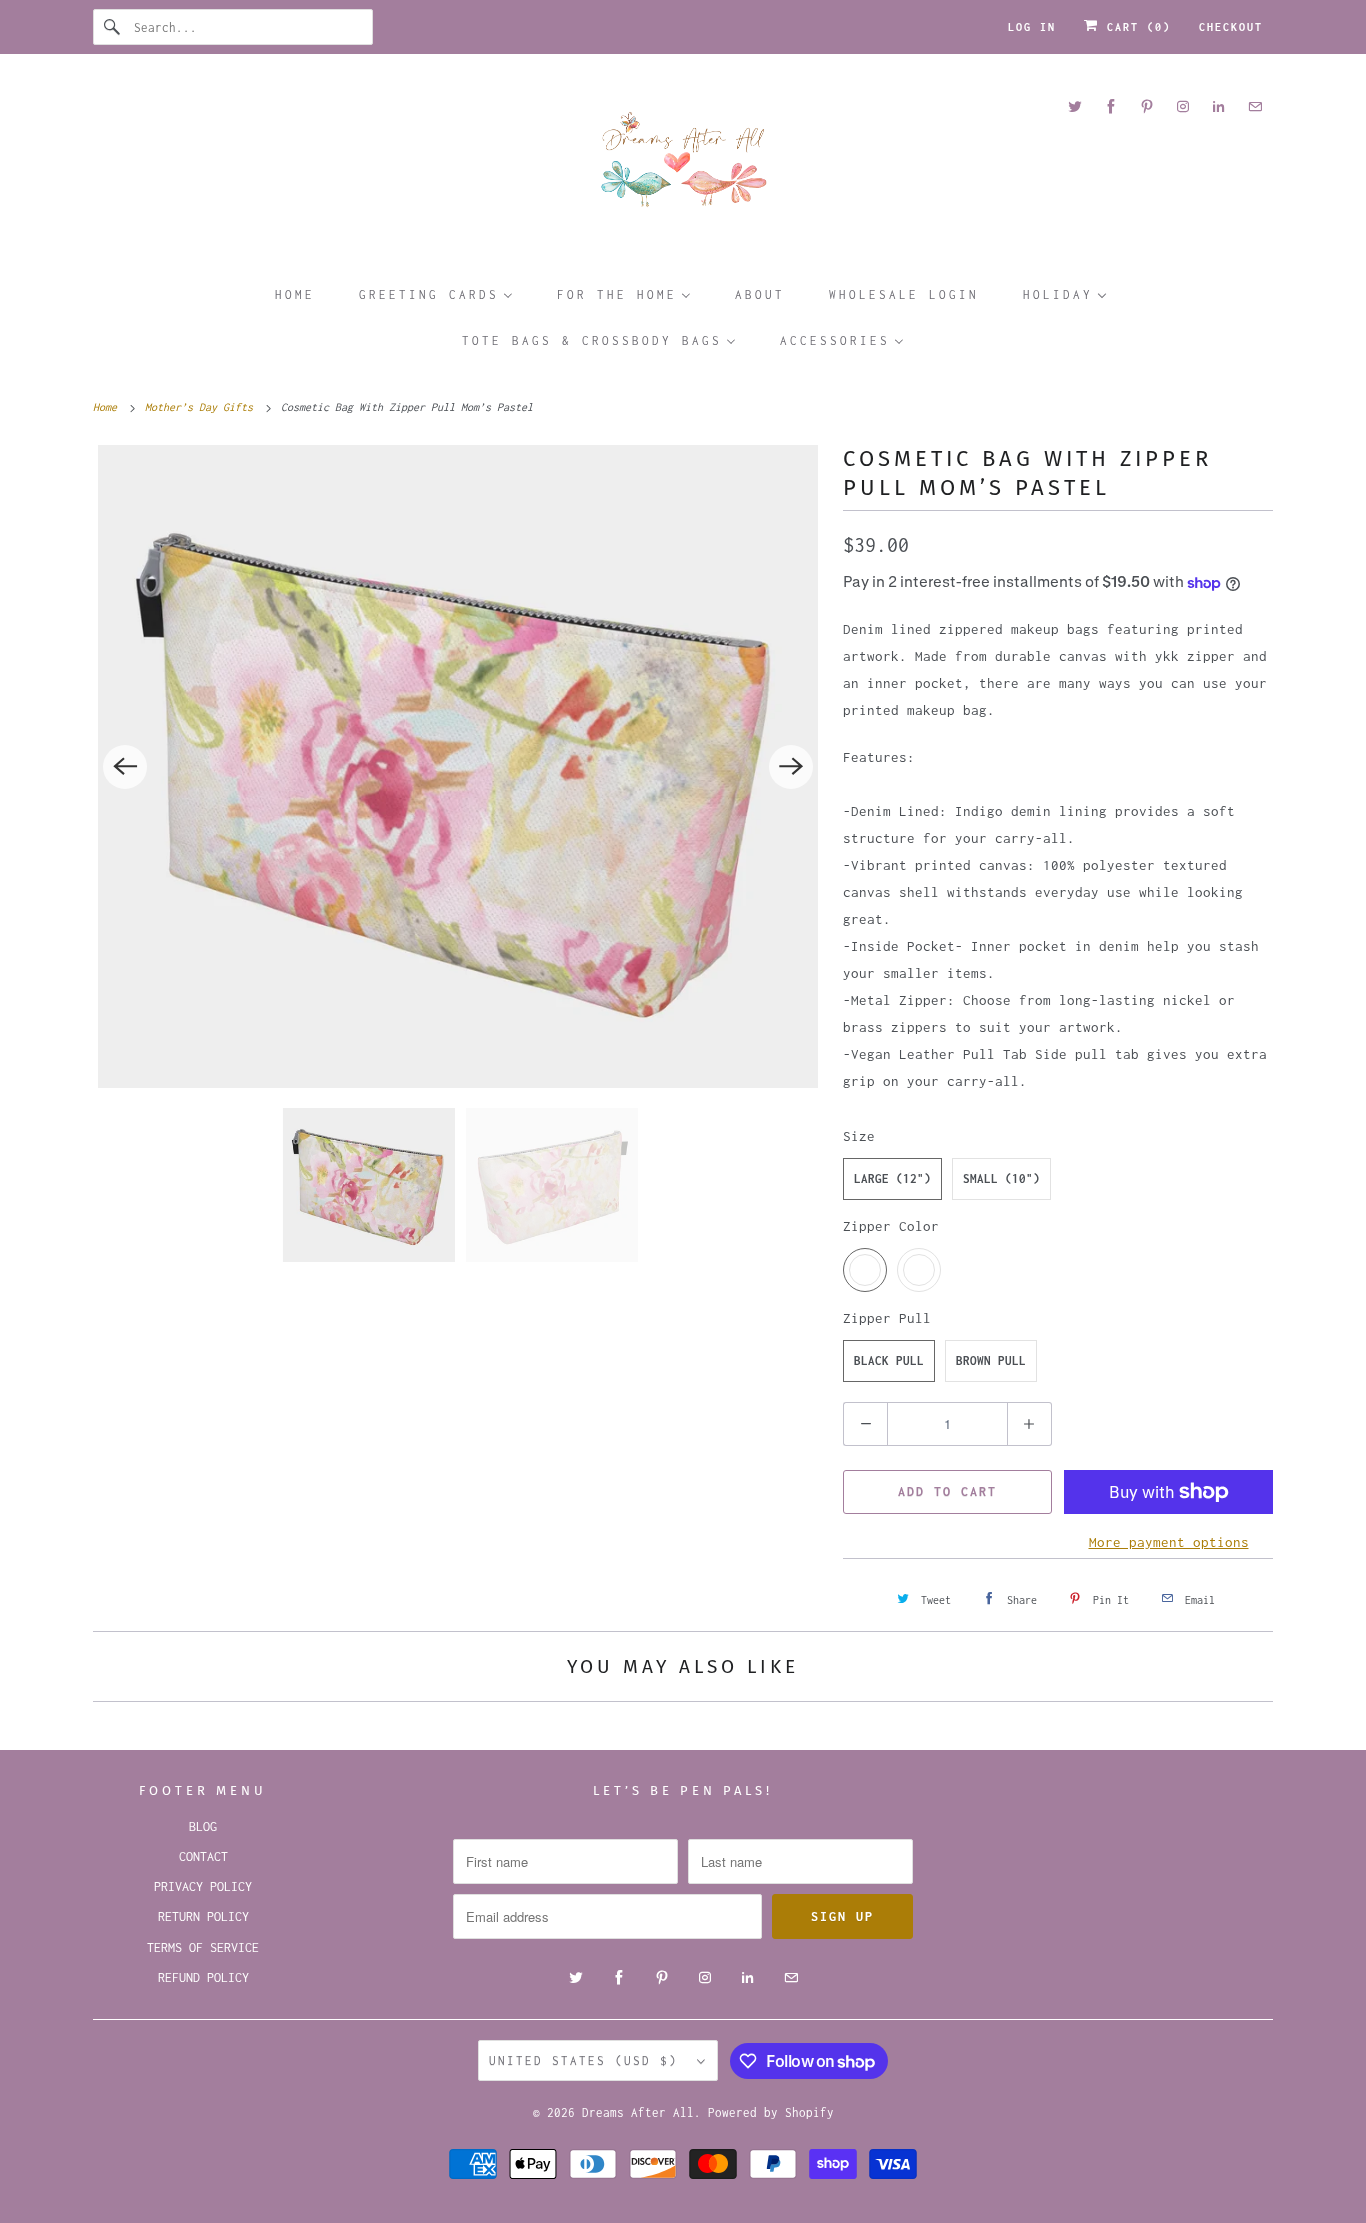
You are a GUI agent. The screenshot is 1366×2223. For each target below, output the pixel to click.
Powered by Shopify (771, 2112)
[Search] (113, 27)
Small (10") (1001, 1178)
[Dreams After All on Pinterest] (1147, 106)
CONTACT (203, 1856)
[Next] (791, 767)
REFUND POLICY (203, 1977)
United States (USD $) (588, 2060)
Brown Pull (991, 1360)
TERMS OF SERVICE (203, 1947)
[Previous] (125, 767)
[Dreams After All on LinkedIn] (1219, 106)
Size (859, 1136)
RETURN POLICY (203, 1916)
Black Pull (889, 1360)
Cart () (1135, 27)
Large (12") (892, 1178)
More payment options (1169, 1542)
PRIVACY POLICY (203, 1886)
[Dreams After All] (683, 166)
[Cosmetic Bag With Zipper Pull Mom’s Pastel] (458, 766)
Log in (1032, 27)
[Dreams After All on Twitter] (1075, 106)
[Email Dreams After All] (1255, 106)
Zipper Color (891, 1226)
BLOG (203, 1826)
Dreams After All (638, 2112)
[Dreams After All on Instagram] (1183, 106)
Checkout (1231, 27)
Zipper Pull (887, 1318)
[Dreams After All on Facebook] (1111, 106)
